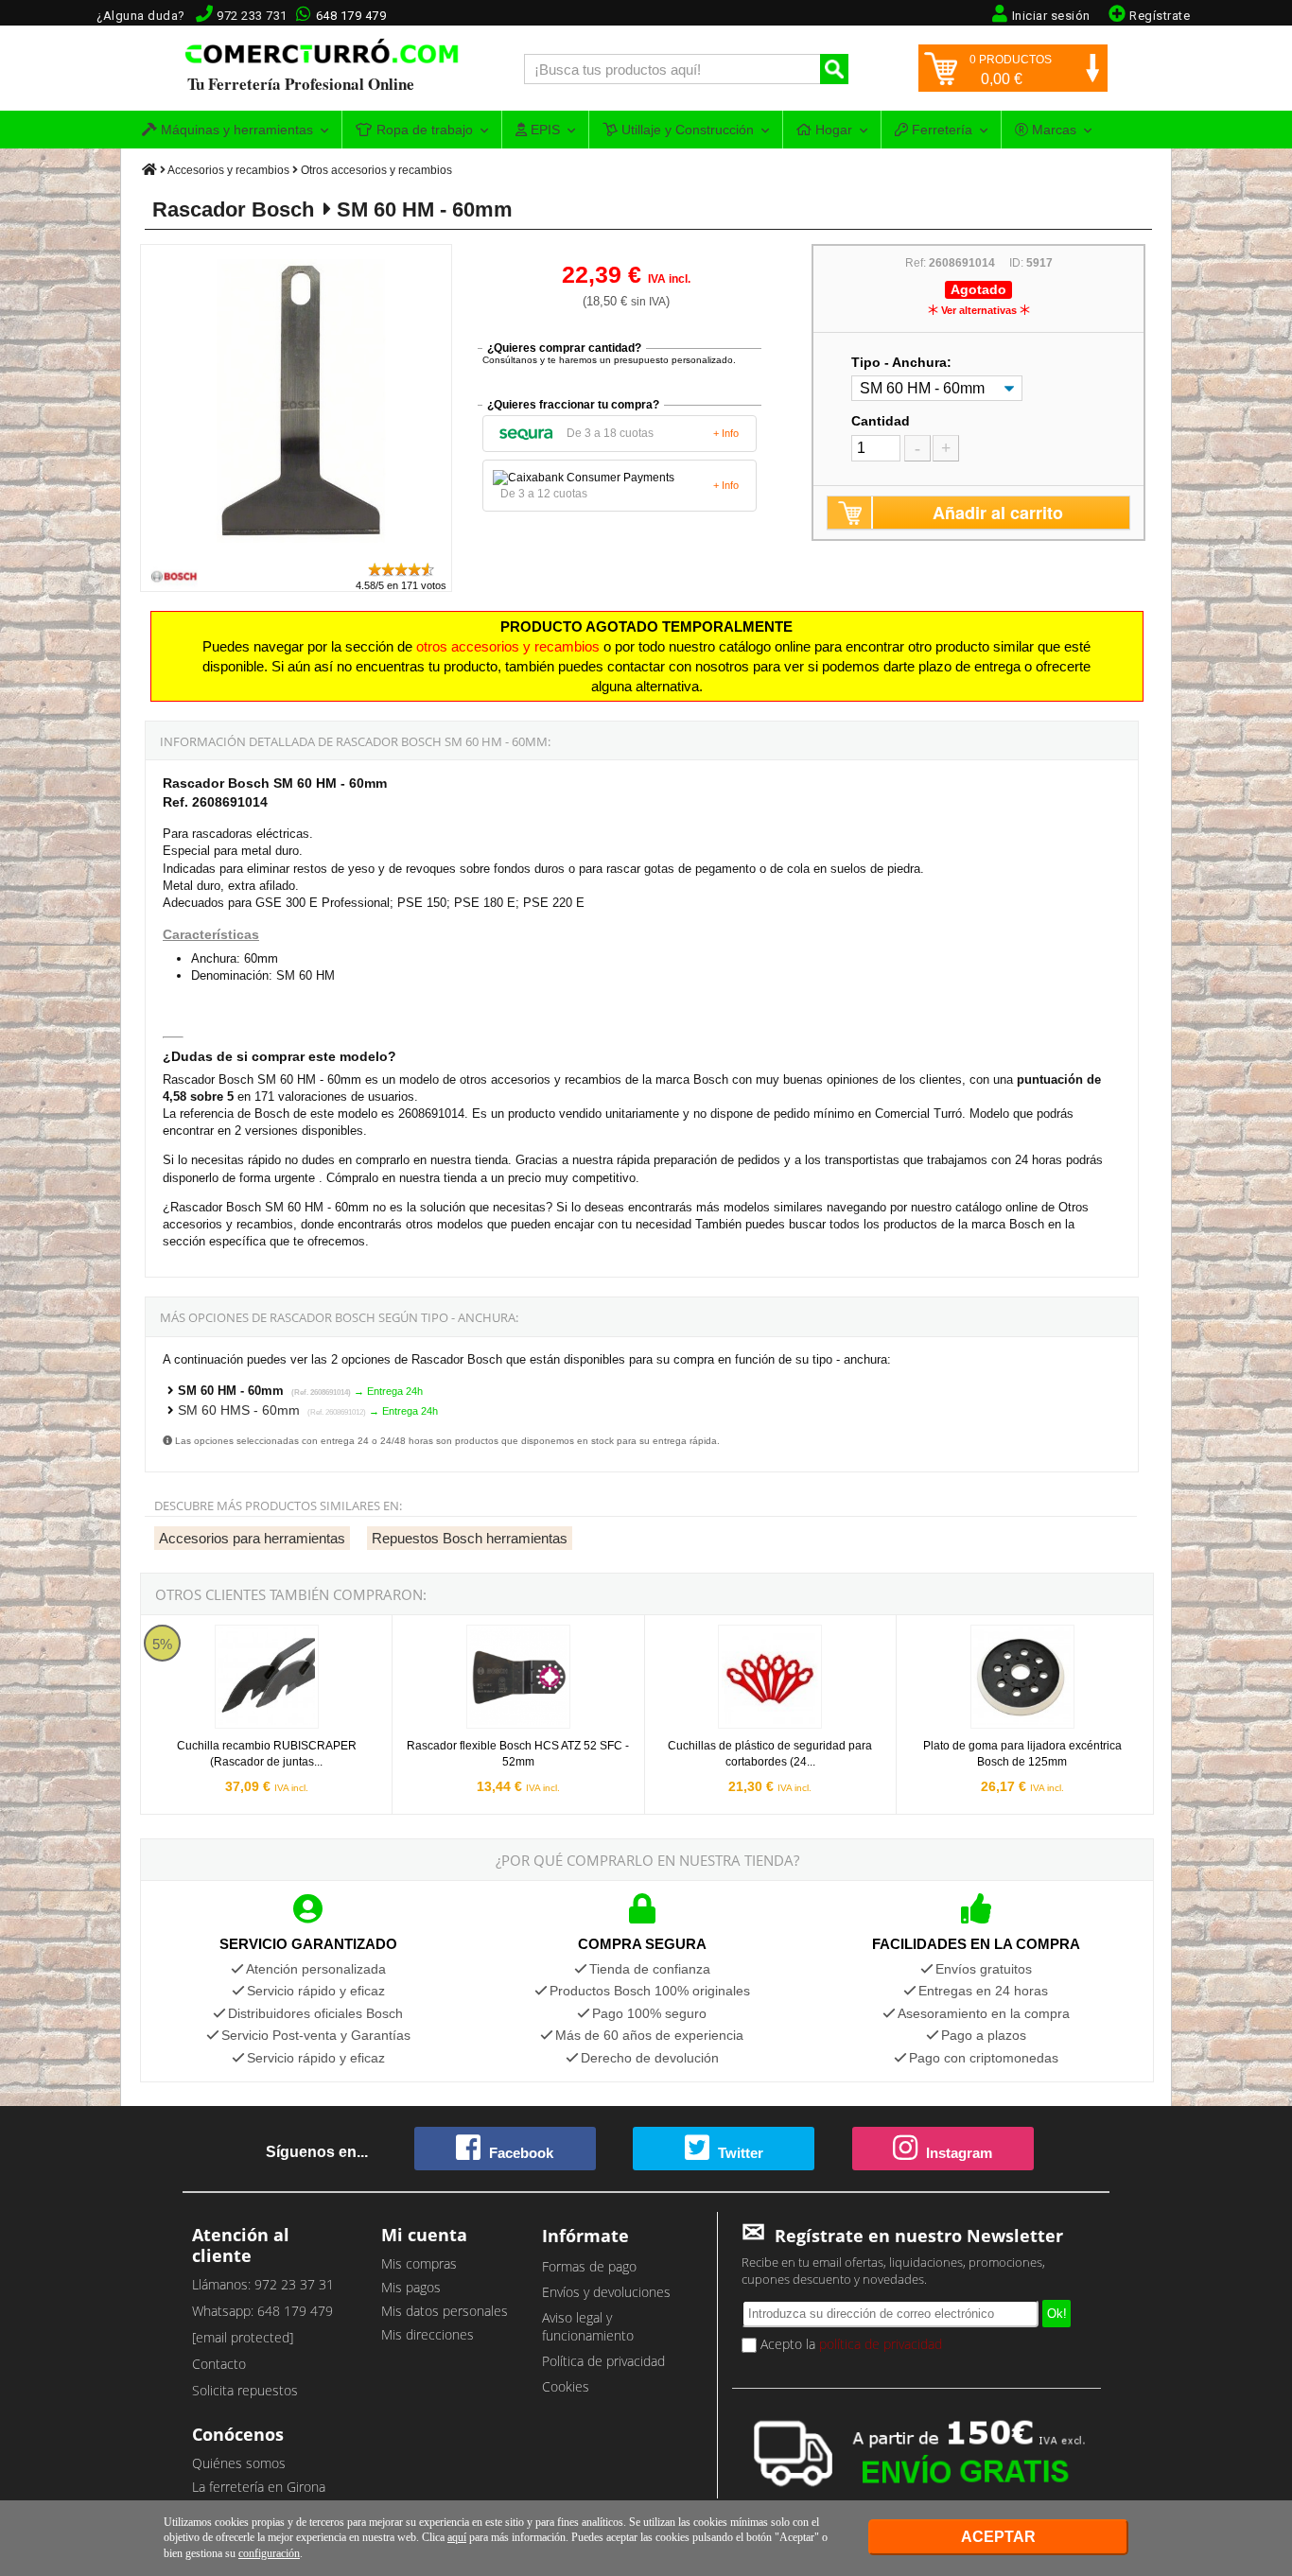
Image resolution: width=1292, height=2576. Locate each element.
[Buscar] (834, 69)
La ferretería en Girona (259, 2487)
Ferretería (940, 130)
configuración (269, 2553)
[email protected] (243, 2337)
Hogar (832, 130)
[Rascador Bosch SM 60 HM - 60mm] (297, 552)
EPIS (543, 130)
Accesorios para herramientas (252, 1538)
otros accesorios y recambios (508, 646)
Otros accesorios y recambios (376, 170)
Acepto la (849, 2344)
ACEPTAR (998, 2537)
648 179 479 (351, 16)
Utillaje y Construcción (686, 130)
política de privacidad (881, 2344)
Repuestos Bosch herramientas (470, 1538)
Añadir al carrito (998, 513)
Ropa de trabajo (423, 130)
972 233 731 (252, 16)
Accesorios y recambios (228, 170)
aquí (457, 2537)
